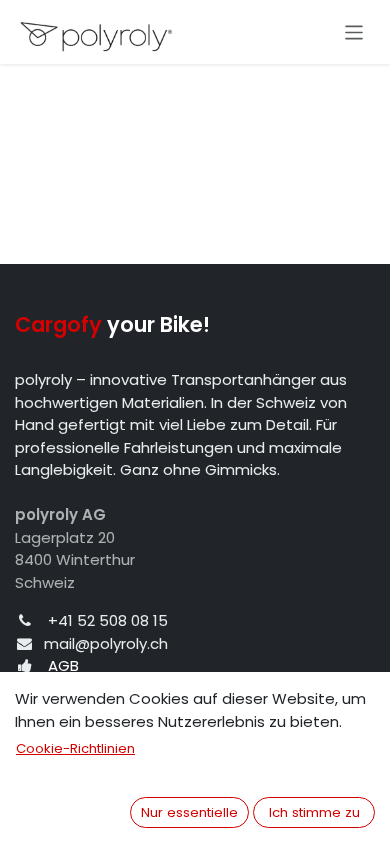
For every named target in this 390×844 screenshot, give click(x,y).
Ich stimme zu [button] (314, 812)
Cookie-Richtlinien (75, 748)
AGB (63, 665)
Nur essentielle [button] (189, 812)
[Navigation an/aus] (354, 31)
